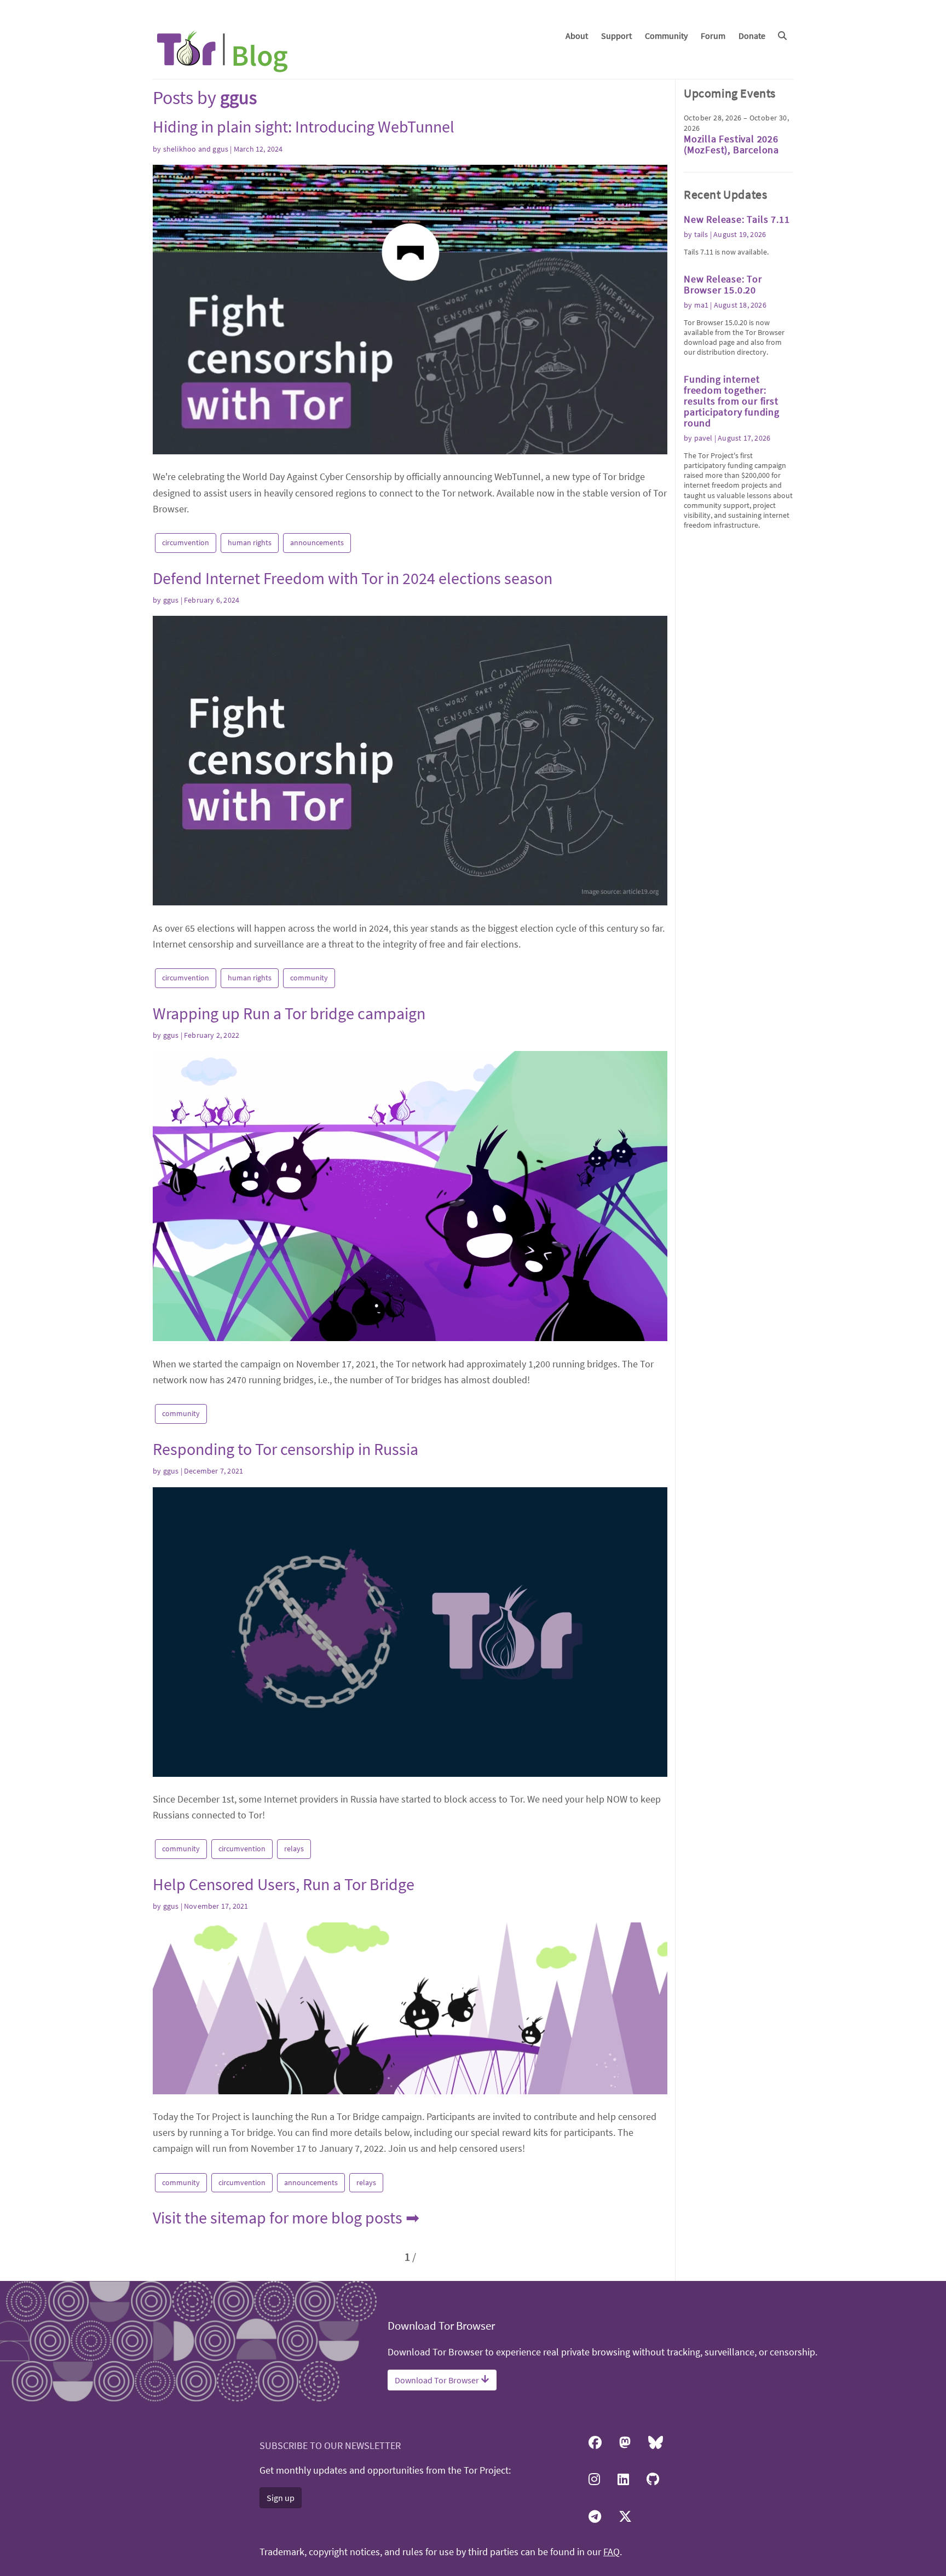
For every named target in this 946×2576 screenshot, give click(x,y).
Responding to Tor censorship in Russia (285, 1449)
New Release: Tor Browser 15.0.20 (723, 284)
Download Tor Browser (438, 2380)
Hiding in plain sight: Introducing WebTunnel (304, 126)
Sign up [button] (281, 2498)
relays (294, 1849)
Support (616, 36)
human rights (250, 542)
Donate (752, 36)
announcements (317, 542)
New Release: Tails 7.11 (737, 219)
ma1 (702, 305)
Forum (713, 36)
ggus (220, 149)
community (309, 978)
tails (701, 234)
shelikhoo (180, 149)
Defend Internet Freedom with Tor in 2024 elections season (353, 578)
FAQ (612, 2552)
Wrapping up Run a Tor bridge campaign (289, 1013)
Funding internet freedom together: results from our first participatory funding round (732, 401)
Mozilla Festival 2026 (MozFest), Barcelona (731, 144)
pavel (703, 438)
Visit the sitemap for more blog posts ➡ (286, 2217)
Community (666, 36)
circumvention (186, 542)
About (577, 36)
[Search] (782, 36)
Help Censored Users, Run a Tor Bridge (284, 1884)
